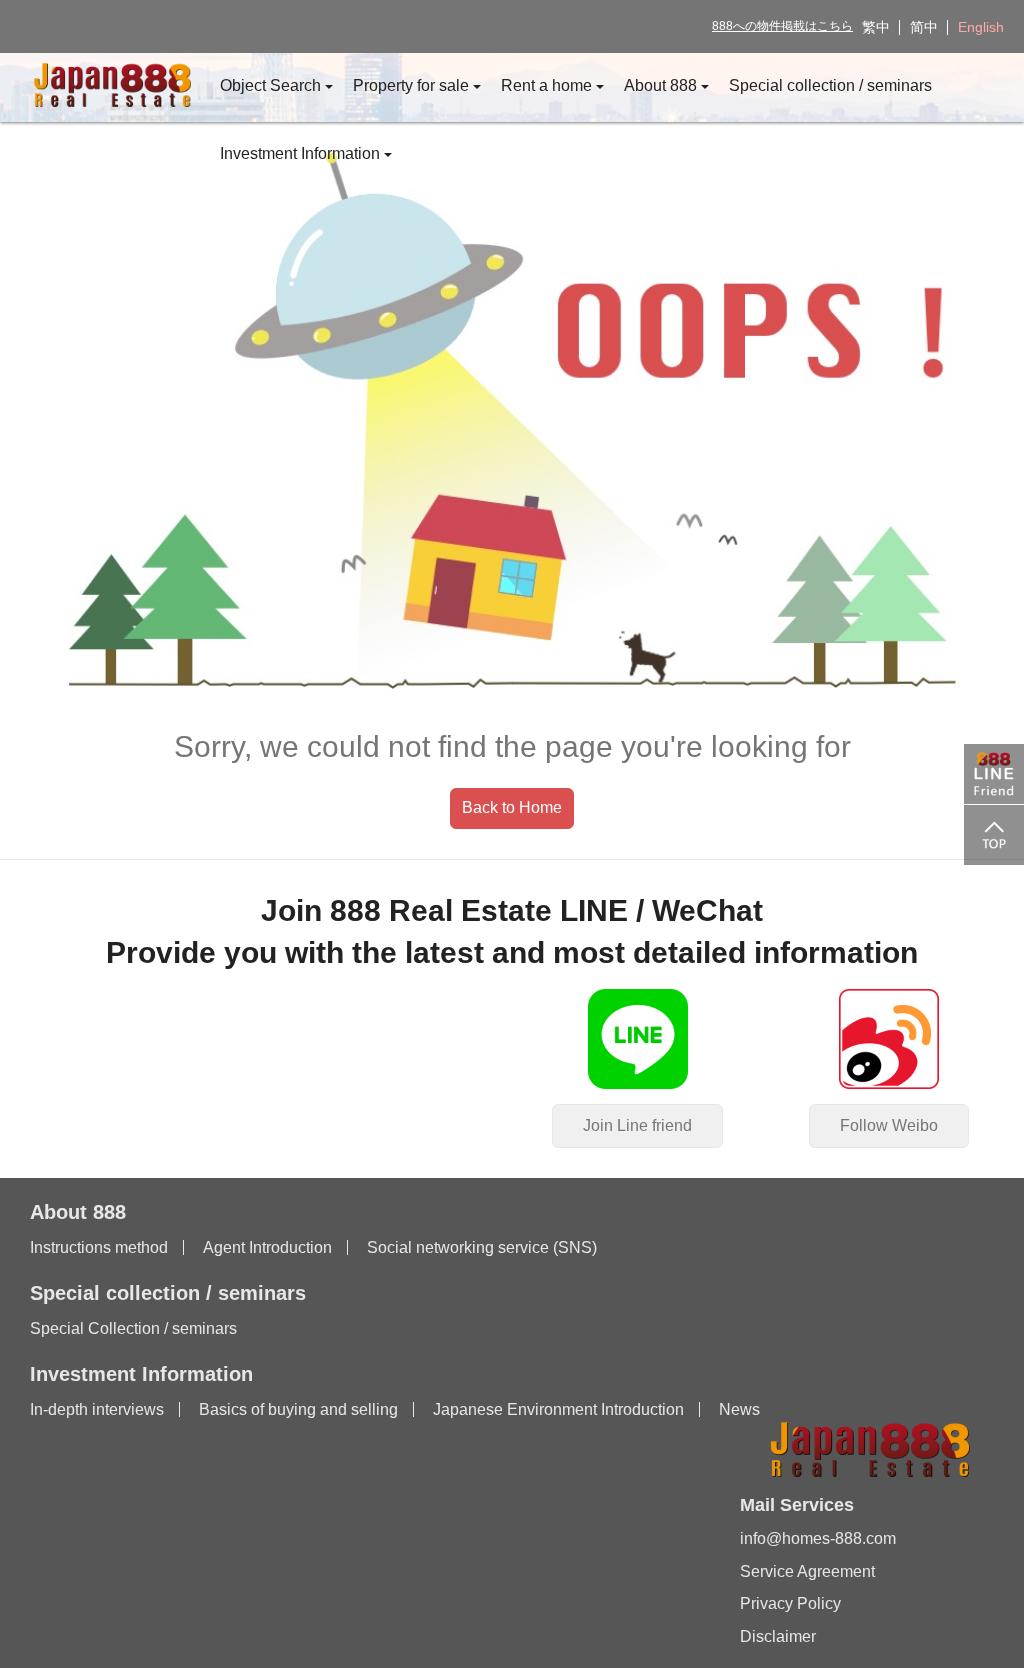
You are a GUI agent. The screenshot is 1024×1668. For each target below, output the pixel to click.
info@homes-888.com (818, 1538)
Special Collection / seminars (133, 1328)
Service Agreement (807, 1571)
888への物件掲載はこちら (782, 26)
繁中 (876, 27)
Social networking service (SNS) (482, 1247)
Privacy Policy (790, 1603)
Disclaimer (778, 1636)
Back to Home (512, 807)
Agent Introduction (267, 1247)
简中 (924, 27)
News (739, 1409)
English (981, 27)
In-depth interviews (97, 1409)
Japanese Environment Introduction (558, 1409)
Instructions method (99, 1247)
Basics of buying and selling (298, 1409)
